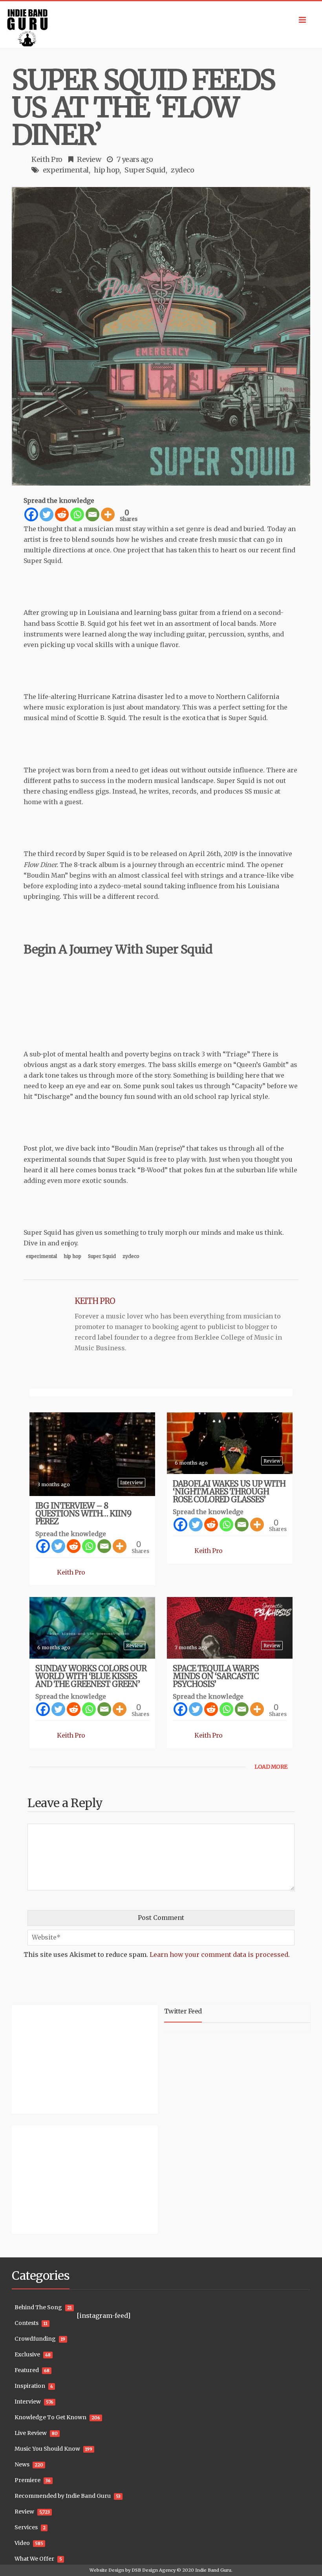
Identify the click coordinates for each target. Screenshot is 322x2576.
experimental (66, 170)
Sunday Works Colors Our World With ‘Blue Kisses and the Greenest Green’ (91, 1676)
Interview (132, 1482)
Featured (27, 2370)
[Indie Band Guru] (161, 25)
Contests (27, 2323)
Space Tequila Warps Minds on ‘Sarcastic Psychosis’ (216, 1676)
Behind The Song (38, 2307)
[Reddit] (62, 514)
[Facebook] (31, 514)
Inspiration (30, 2386)
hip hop (107, 170)
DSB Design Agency (154, 2570)
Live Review (31, 2433)
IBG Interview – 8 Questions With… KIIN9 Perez (83, 1514)
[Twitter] (47, 514)
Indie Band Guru (213, 2570)
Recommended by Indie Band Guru (63, 2496)
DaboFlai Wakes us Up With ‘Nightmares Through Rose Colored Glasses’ (229, 1492)
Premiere (27, 2480)
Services (26, 2527)
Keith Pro (47, 159)
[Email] (92, 514)
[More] (108, 514)
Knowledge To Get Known (50, 2417)
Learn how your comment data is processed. (220, 1954)
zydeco (182, 170)
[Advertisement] (61, 2058)
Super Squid (145, 170)
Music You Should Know (47, 2449)
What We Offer (34, 2559)
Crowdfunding (35, 2339)
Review (89, 159)
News (22, 2464)
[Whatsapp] (77, 514)
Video (22, 2543)
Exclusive (27, 2354)
